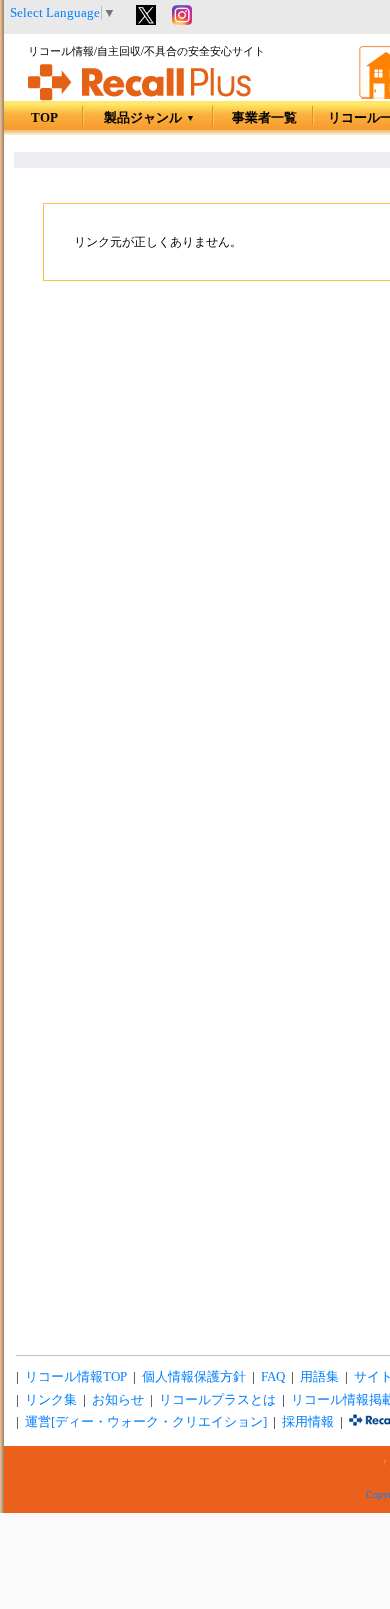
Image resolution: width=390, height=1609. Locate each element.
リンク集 (51, 1400)
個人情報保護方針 (194, 1377)
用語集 (319, 1377)
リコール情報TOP (76, 1377)
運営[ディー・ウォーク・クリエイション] (146, 1422)
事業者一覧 (264, 118)
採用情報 (308, 1422)
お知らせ (118, 1400)
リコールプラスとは (217, 1400)
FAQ (273, 1377)
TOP (44, 118)
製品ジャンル (149, 118)
